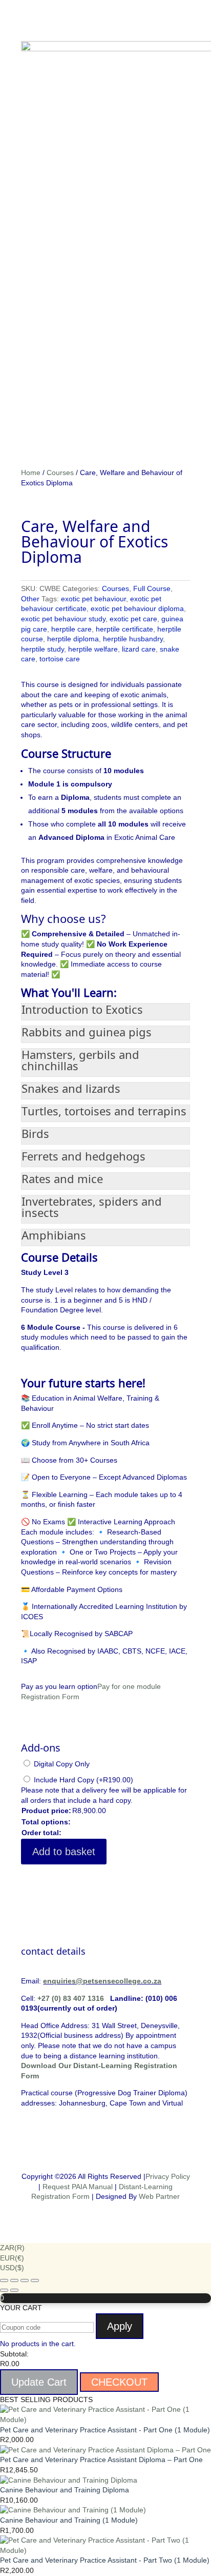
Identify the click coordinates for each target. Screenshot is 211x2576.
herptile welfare (93, 649)
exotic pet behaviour (93, 599)
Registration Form (50, 1697)
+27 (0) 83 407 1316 (71, 1998)
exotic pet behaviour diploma (137, 608)
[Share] (25, 2280)
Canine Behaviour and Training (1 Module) (69, 2520)
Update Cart (39, 2382)
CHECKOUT (119, 2382)
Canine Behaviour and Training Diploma (65, 2490)
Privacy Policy (168, 2176)
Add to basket (64, 1852)
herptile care (71, 629)
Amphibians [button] (54, 1235)
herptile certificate (124, 629)
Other (30, 599)
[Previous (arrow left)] (4, 2290)
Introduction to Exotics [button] (82, 1009)
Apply (120, 2326)
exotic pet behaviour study (63, 619)
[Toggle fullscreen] (14, 2280)
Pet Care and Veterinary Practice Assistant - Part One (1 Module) (105, 2430)
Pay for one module (129, 1686)
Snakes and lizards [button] (71, 1088)
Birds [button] (35, 1133)
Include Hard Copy (83, 1780)
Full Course (152, 588)
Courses (60, 473)
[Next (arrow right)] (14, 2290)
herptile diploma (73, 639)
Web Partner (159, 2196)
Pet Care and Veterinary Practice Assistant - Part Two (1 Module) (105, 2560)
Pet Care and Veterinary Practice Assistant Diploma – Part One (101, 2460)
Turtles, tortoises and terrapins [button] (104, 1111)
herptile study (43, 649)
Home (31, 473)
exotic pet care (133, 619)
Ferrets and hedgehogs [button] (83, 1156)
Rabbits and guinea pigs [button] (87, 1032)
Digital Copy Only (62, 1764)
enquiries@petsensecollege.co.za (102, 1981)
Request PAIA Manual (78, 2187)
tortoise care (60, 659)
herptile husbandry (133, 639)
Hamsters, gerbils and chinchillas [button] (80, 1060)
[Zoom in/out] (4, 2280)
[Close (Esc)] (35, 2280)
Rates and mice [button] (62, 1178)
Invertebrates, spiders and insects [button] (92, 1207)
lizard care (139, 649)
